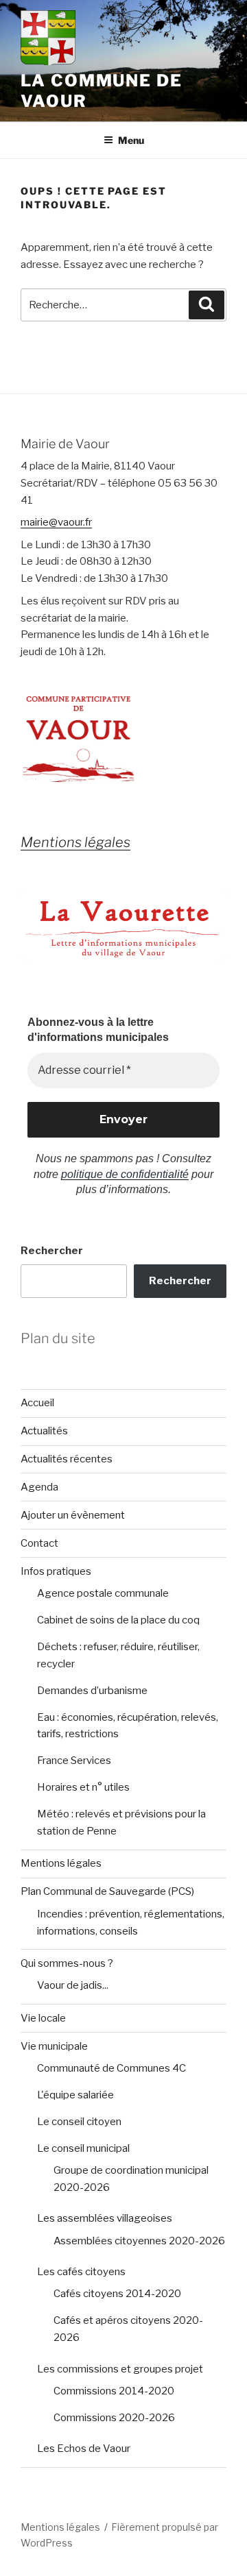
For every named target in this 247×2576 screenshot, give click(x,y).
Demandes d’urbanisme (92, 1691)
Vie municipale (54, 2046)
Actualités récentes (67, 1459)
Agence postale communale (103, 1593)
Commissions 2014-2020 (114, 2391)
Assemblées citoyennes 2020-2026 (139, 2241)
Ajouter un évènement (73, 1515)
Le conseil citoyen (79, 2122)
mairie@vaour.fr (56, 522)
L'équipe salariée (75, 2095)
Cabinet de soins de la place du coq (118, 1620)
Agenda (39, 1487)
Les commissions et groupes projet (120, 2369)
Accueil (37, 1403)
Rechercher (52, 1251)
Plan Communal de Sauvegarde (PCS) (107, 1891)
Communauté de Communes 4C (111, 2068)
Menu (131, 140)
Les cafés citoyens (81, 2272)
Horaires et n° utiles (83, 1787)
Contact (39, 1543)
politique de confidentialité (125, 1174)
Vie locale (43, 2018)
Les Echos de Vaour (84, 2449)
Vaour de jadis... (73, 1985)
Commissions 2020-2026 (114, 2418)
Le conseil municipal (83, 2148)
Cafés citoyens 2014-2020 (117, 2294)
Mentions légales (61, 1863)
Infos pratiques (56, 1571)
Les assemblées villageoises (105, 2218)
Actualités (44, 1431)
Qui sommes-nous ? (67, 1963)
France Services (74, 1761)
